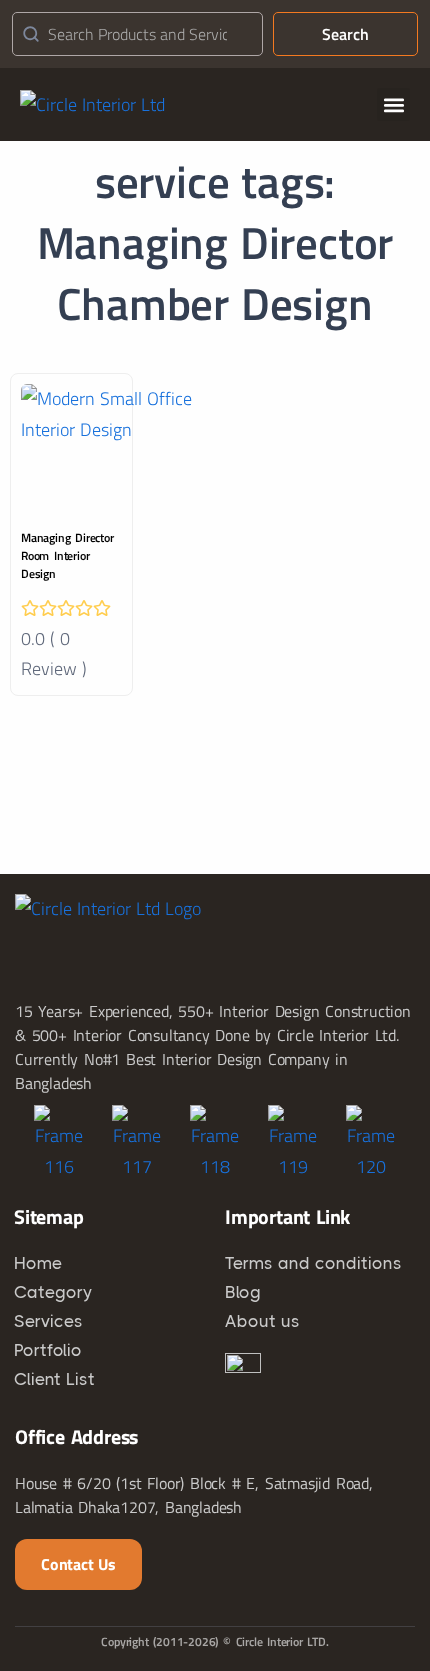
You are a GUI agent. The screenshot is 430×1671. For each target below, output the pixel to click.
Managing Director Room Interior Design (67, 555)
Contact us (78, 1564)
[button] (393, 104)
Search (345, 34)
